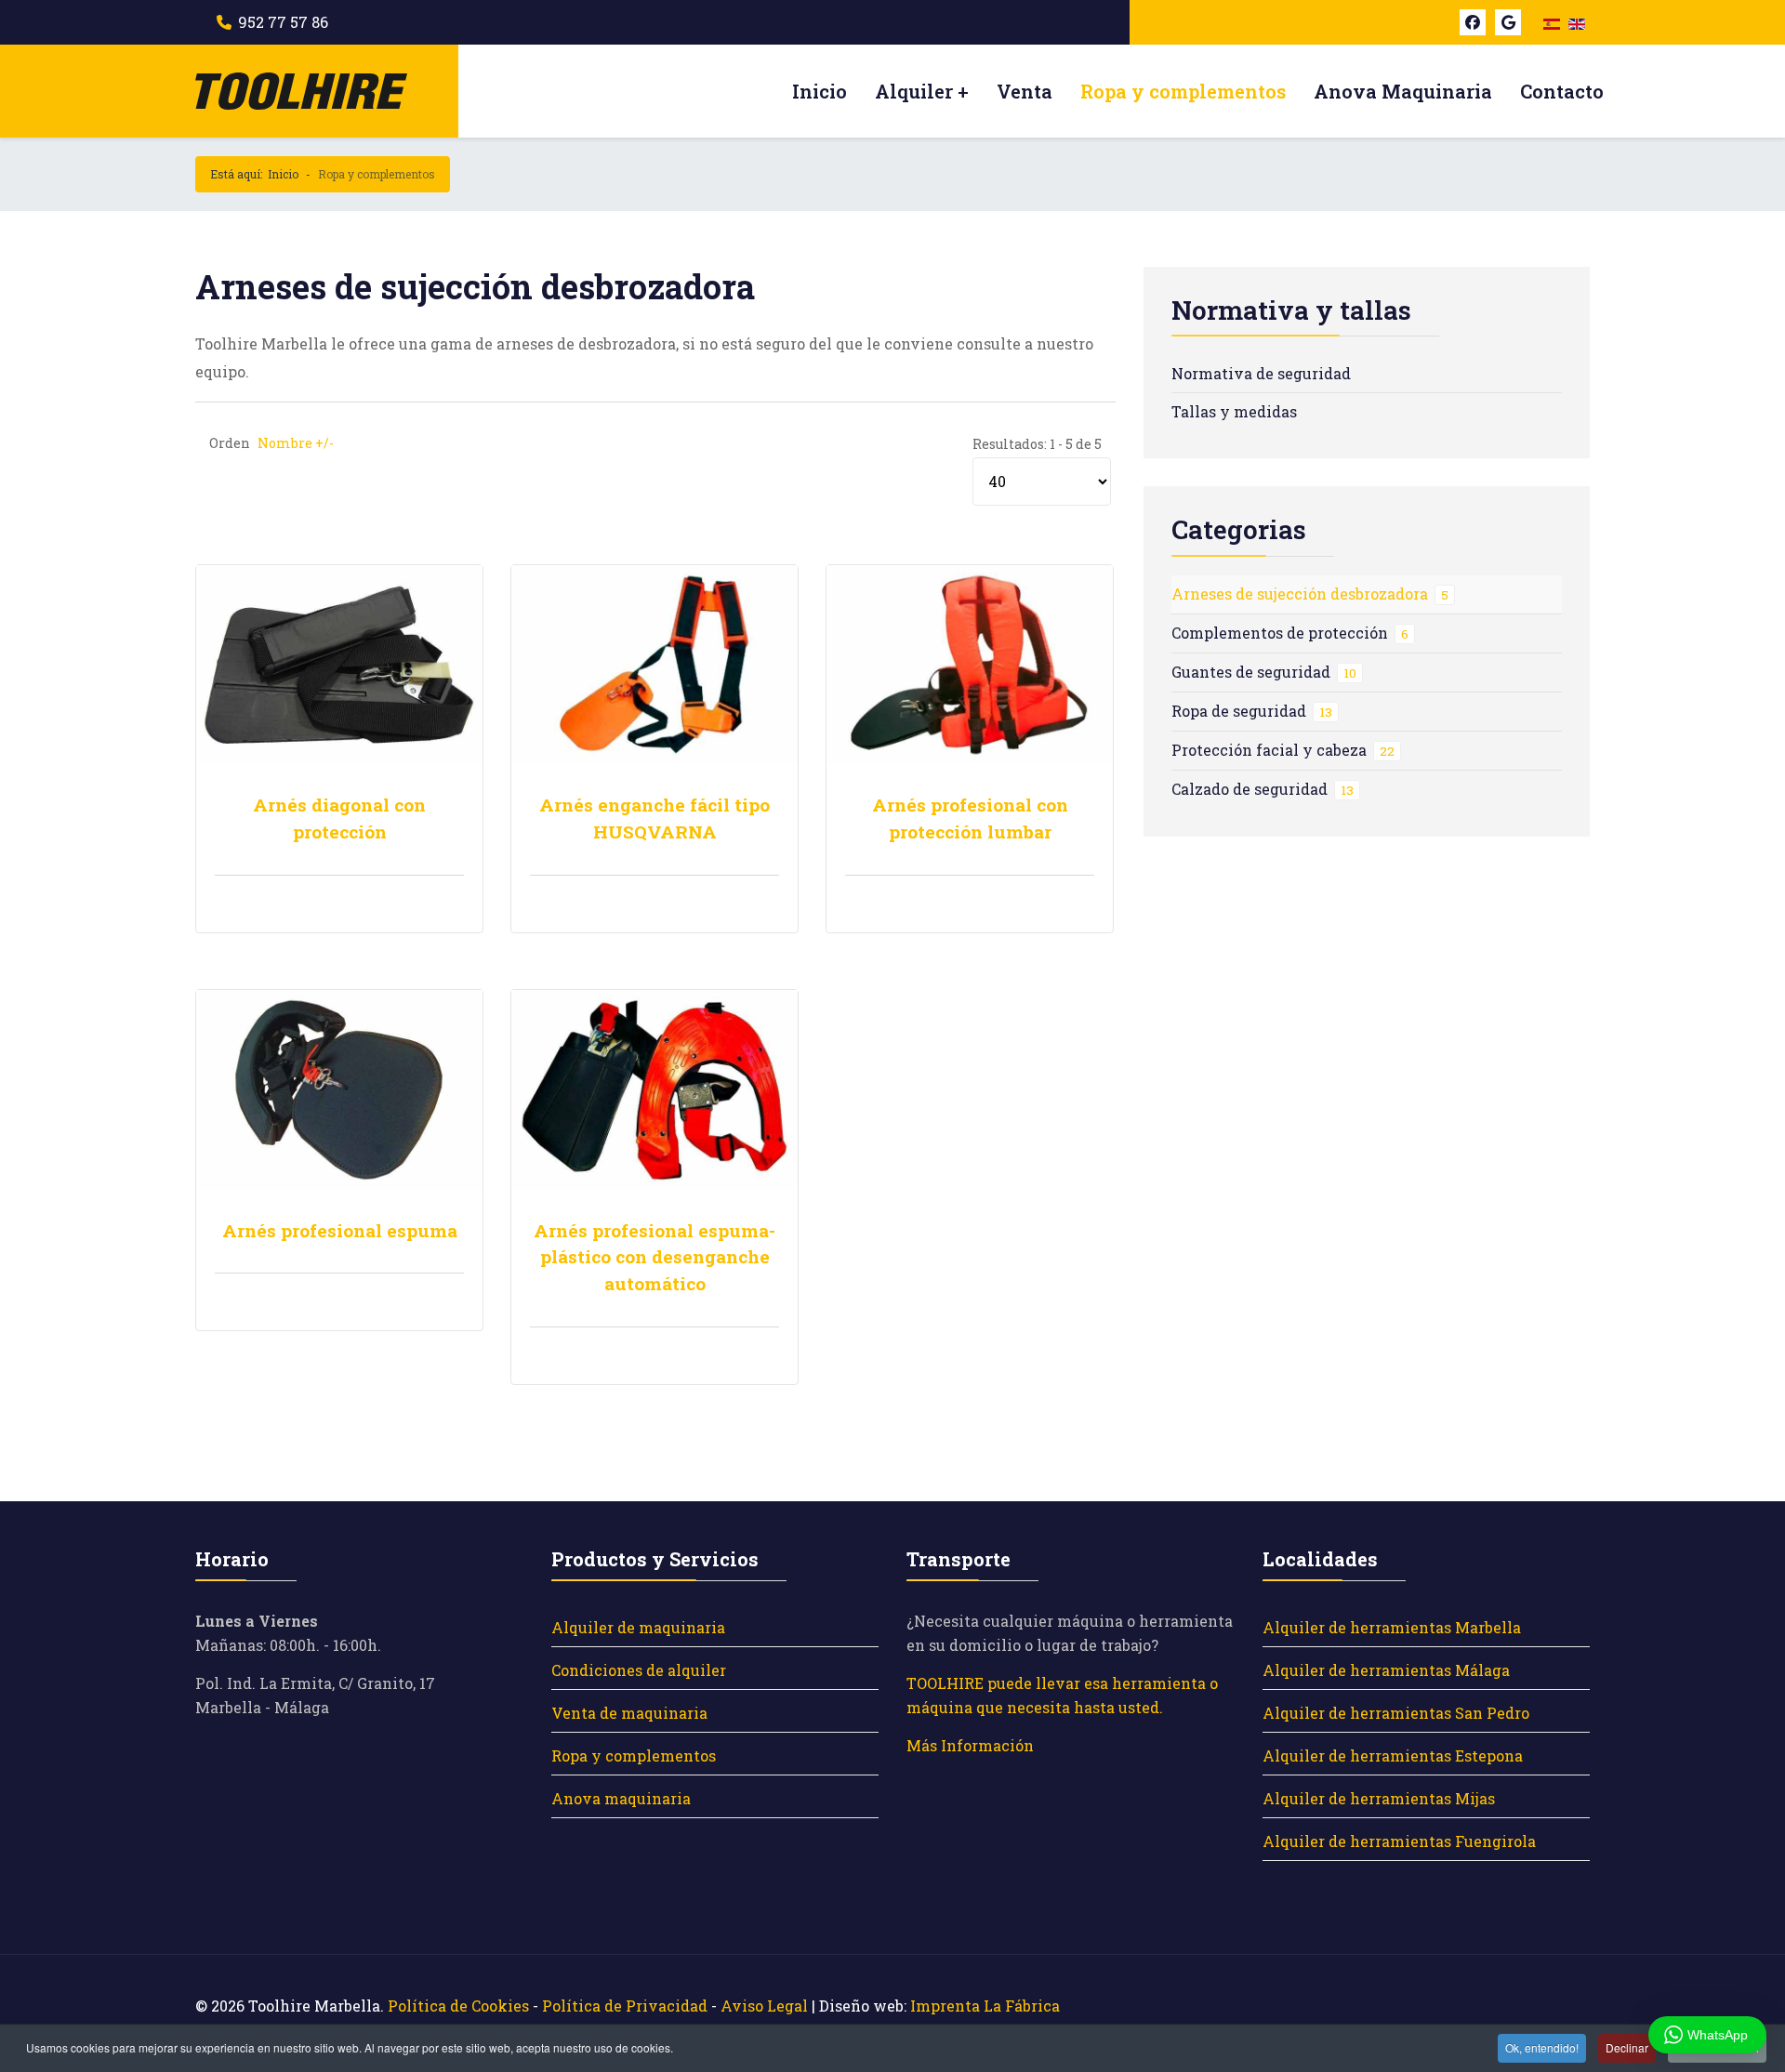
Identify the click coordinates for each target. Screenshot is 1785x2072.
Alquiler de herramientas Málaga (1386, 1670)
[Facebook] (1473, 22)
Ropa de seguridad (1252, 711)
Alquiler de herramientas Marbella (1392, 1627)
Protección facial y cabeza (1283, 750)
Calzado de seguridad (1263, 789)
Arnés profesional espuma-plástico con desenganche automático (654, 1257)
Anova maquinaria (621, 1798)
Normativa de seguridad (1261, 373)
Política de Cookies (458, 2006)
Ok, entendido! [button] (1542, 2047)
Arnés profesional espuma (340, 1230)
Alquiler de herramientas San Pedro (1396, 1713)
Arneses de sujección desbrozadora (1310, 594)
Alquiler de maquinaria (638, 1627)
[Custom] (1508, 22)
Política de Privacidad (625, 2006)
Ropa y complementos (1183, 91)
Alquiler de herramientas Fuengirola (1399, 1841)
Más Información (970, 1745)
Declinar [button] (1627, 2047)
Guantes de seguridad (1264, 672)
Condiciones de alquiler (639, 1670)
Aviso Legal (764, 2006)
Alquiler (914, 91)
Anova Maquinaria (1403, 91)
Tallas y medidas (1234, 411)
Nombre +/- (296, 443)
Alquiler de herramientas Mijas (1379, 1798)
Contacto (1562, 91)
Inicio (820, 91)
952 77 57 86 (283, 22)
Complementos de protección (1290, 633)
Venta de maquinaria (629, 1713)
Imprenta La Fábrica (985, 2006)
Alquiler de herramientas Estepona (1393, 1755)
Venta (1025, 91)
